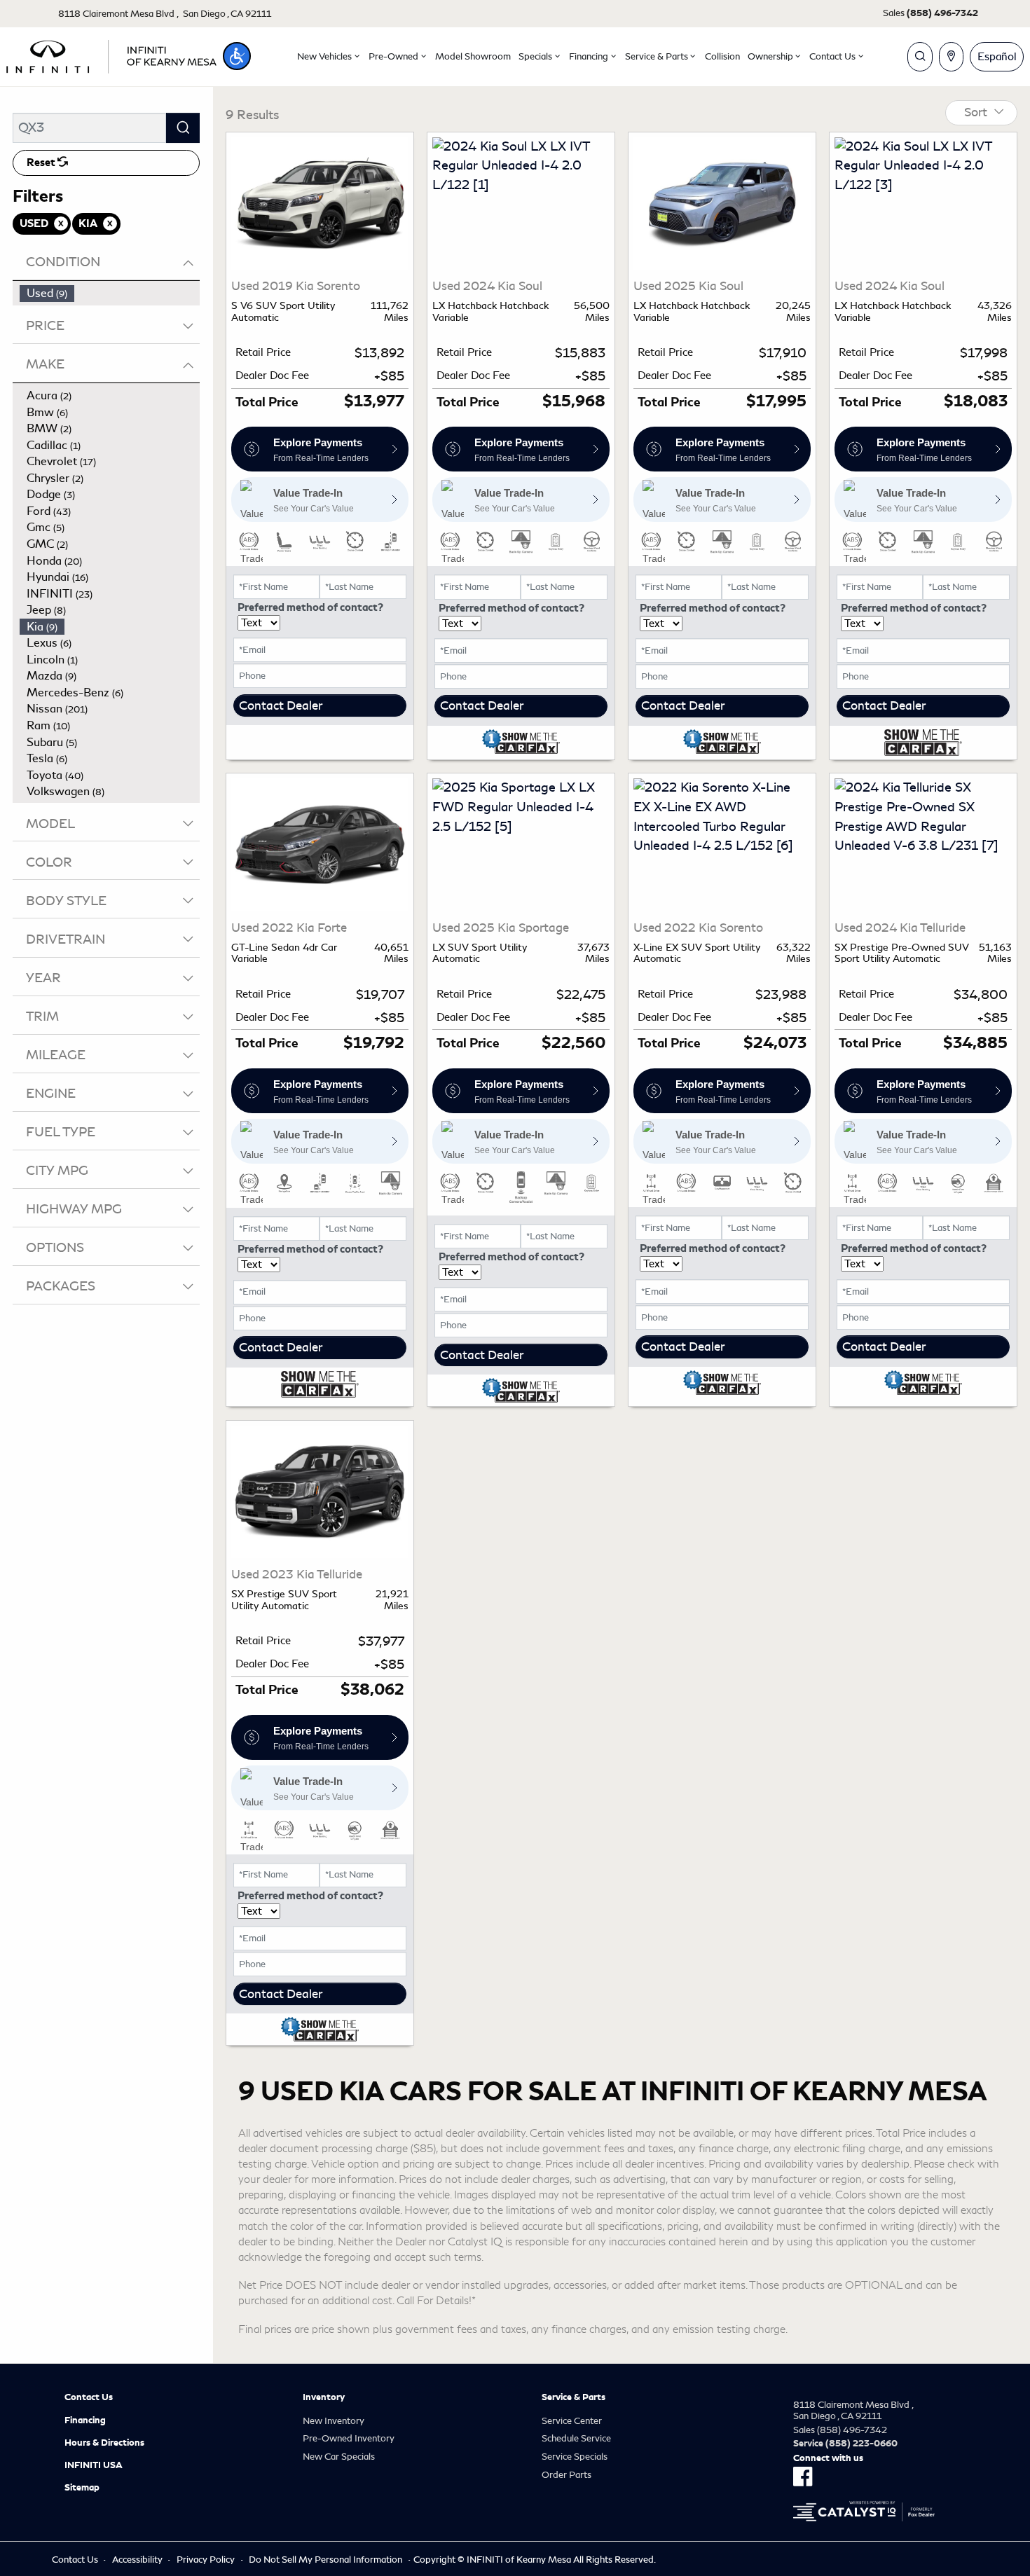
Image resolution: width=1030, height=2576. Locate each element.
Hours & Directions (104, 2443)
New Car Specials (339, 2457)
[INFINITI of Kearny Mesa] (111, 54)
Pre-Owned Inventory (349, 2438)
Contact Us (89, 2397)
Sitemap (82, 2488)
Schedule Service (576, 2438)
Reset (42, 163)
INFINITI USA (94, 2465)
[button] (237, 56)
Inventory (324, 2397)
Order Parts (566, 2475)
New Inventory (334, 2421)
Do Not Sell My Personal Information (325, 2560)
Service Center (572, 2421)
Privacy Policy (206, 2560)
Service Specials (575, 2457)
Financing (85, 2420)
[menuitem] (110, 294)
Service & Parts (574, 2397)
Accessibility (137, 2560)
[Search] (183, 128)
